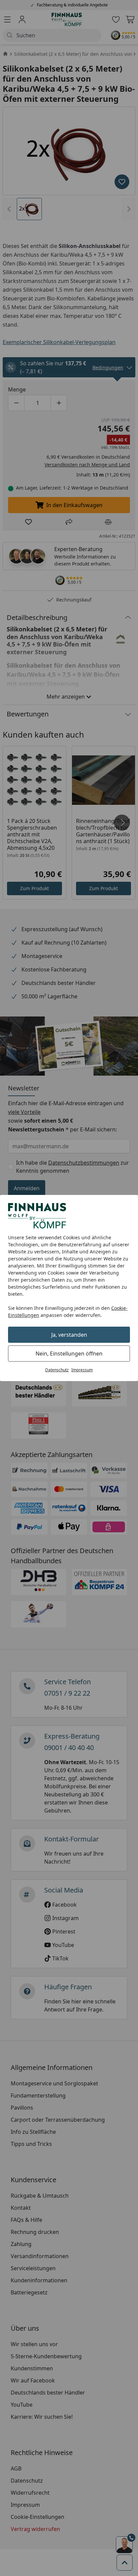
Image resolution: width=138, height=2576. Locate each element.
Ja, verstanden (69, 1335)
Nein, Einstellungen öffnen (69, 1354)
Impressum (82, 1370)
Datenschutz (57, 1370)
